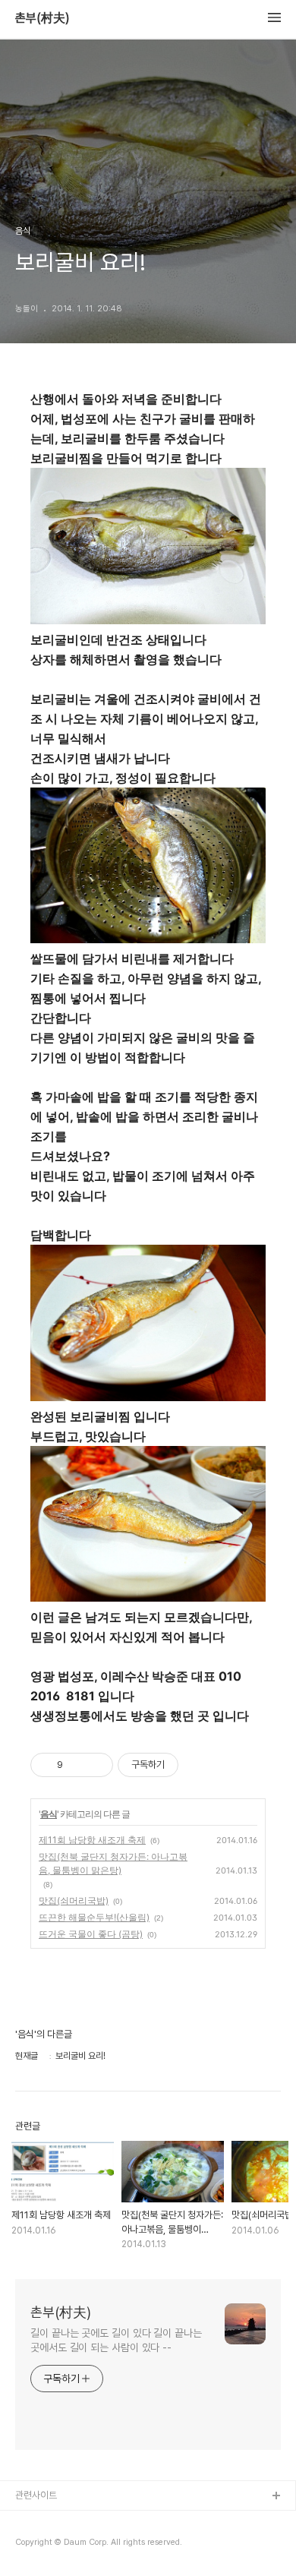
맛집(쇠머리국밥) (74, 1900)
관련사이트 (36, 2495)
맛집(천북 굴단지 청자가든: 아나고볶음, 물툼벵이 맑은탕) (113, 1863)
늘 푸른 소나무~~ (49, 2521)
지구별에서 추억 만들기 (60, 2545)
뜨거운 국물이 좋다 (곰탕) (91, 1934)
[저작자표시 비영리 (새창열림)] (192, 1765)
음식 (49, 1814)
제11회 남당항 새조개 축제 (92, 1840)
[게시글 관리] (96, 1765)
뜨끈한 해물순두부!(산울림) (94, 1917)
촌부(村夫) (43, 18)
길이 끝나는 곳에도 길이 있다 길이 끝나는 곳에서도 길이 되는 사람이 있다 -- (116, 2340)
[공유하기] (77, 1765)
